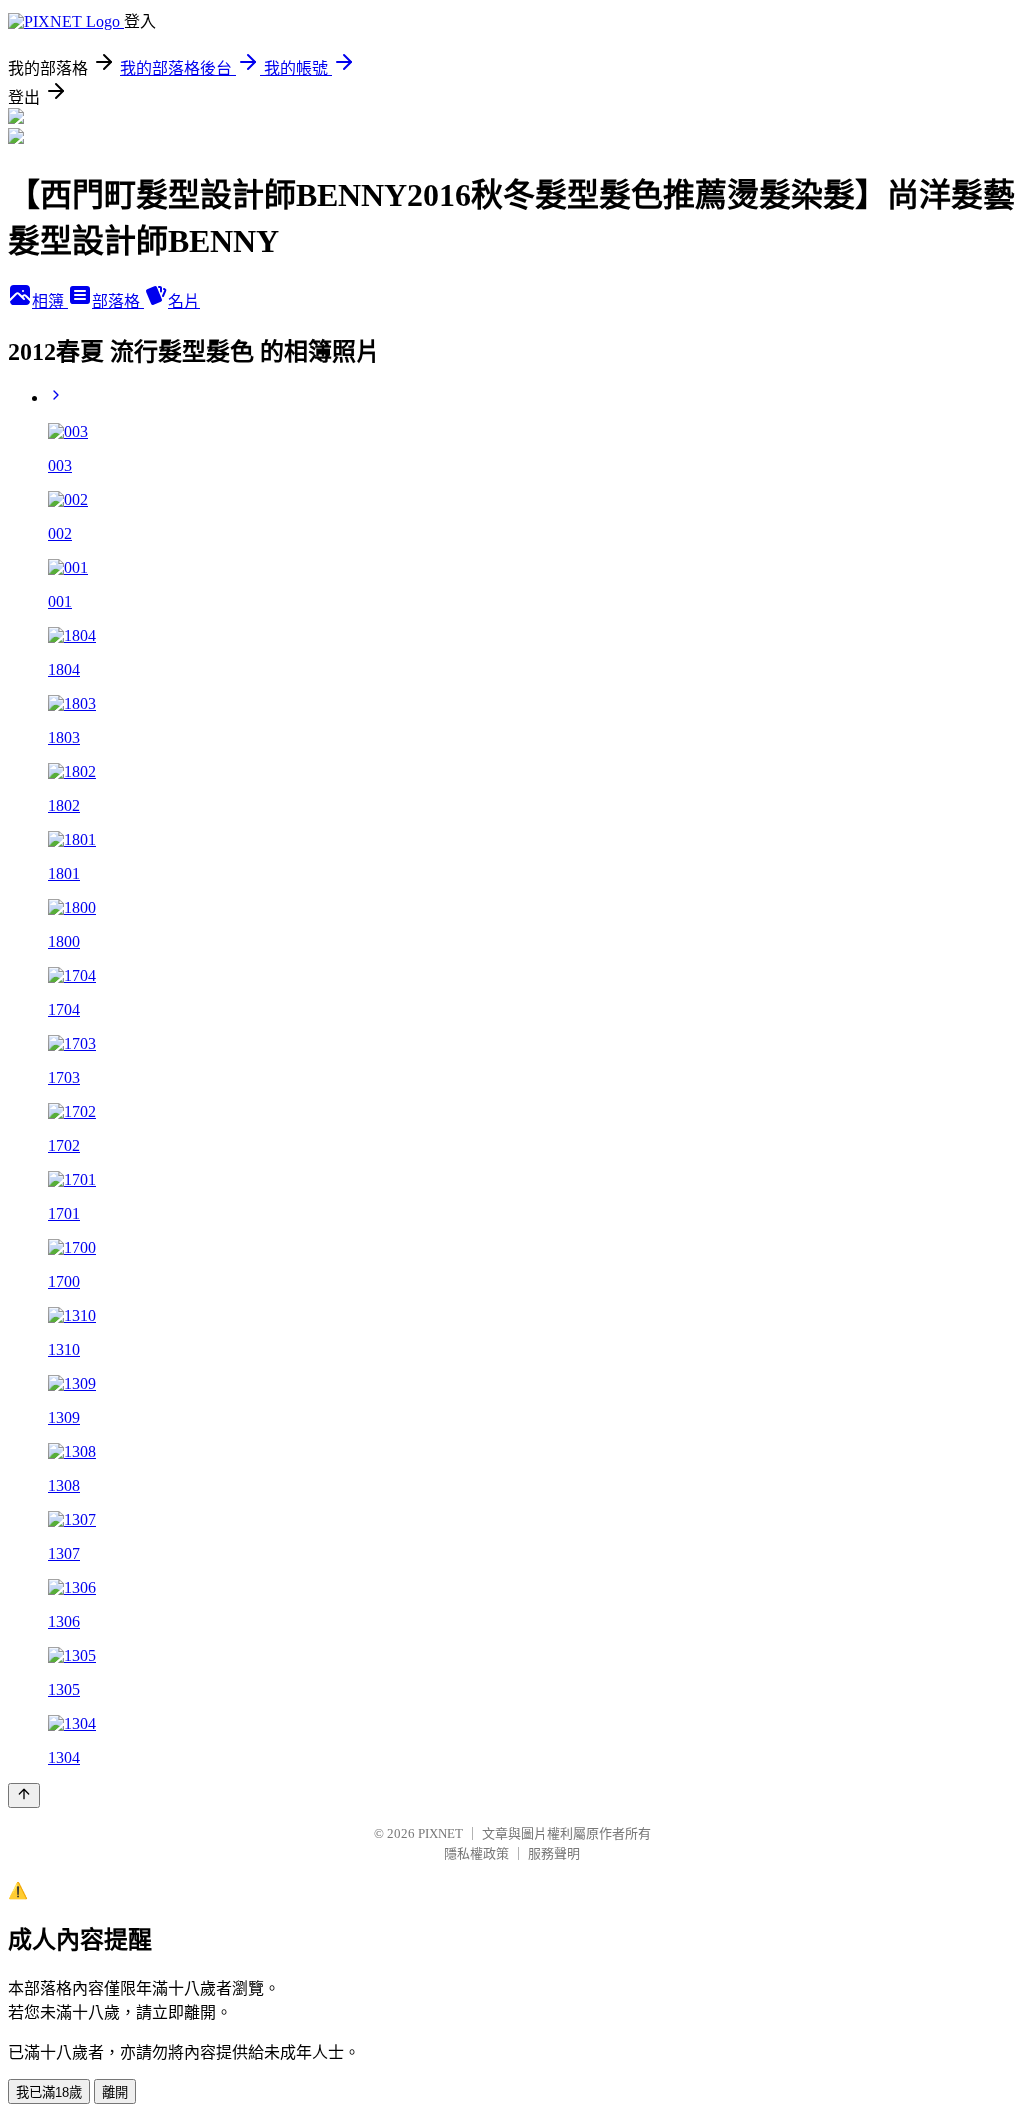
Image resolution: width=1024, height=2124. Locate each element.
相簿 (50, 301)
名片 (184, 301)
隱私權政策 (476, 1853)
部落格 (118, 301)
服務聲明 (554, 1853)
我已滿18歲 (49, 2092)
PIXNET (440, 1833)
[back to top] (24, 1795)
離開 (115, 2092)
